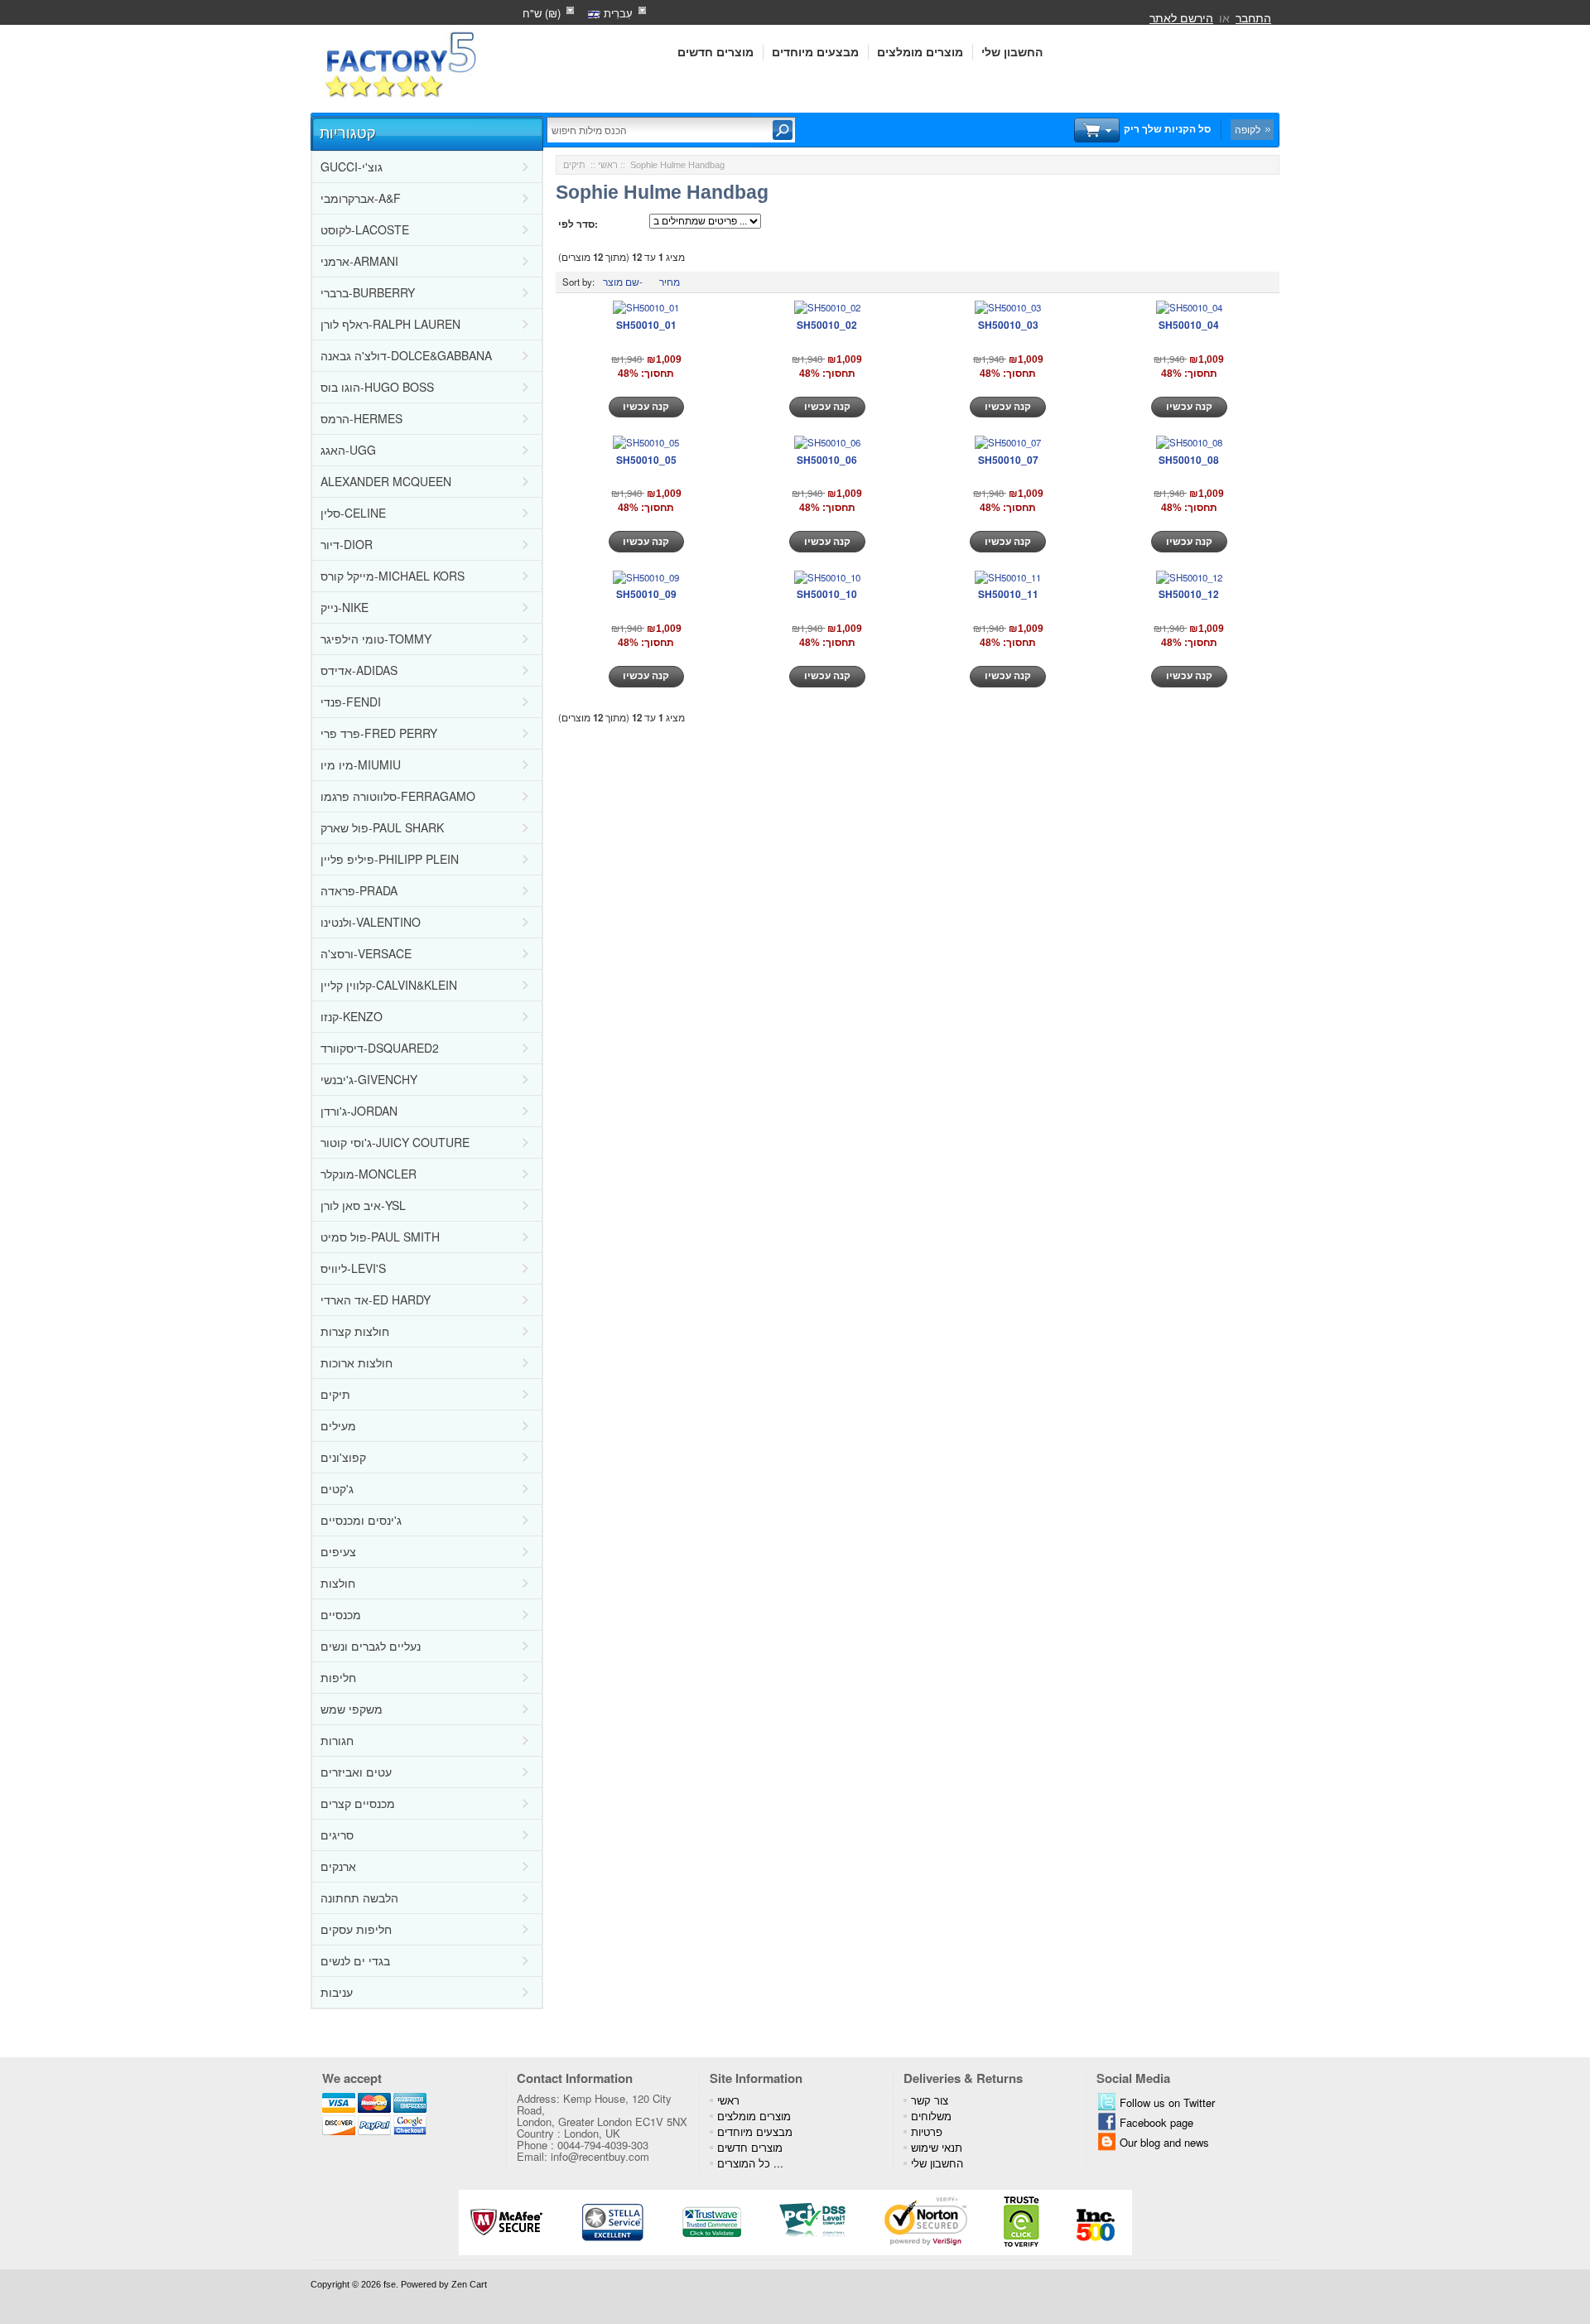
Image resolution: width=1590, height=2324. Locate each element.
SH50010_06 (827, 460)
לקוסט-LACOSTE (365, 229)
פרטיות (927, 2131)
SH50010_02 (827, 325)
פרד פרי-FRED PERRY (379, 733)
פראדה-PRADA (359, 890)
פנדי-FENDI (351, 702)
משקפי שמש (352, 1709)
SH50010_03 (1008, 325)
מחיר (670, 282)
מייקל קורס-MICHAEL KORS (393, 576)
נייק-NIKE (344, 607)
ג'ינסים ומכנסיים (361, 1520)
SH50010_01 (646, 325)
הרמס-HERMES (361, 418)
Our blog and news (1164, 2142)
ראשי (608, 165)
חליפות (338, 1677)
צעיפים (338, 1551)
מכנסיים (341, 1614)
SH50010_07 (1008, 460)
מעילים (338, 1425)
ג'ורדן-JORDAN (359, 1111)
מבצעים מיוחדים (815, 52)
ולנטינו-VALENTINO (371, 922)
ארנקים (338, 1866)
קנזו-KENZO (352, 1016)
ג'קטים (337, 1488)
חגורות (337, 1740)
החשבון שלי (1012, 52)
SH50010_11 (1008, 594)
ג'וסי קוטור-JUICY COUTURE (395, 1142)
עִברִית (617, 13)
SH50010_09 (646, 594)
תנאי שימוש (937, 2147)
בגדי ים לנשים (355, 1960)
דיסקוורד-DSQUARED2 (380, 1048)
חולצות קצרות (355, 1331)
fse (390, 2284)
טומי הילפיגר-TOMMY (376, 639)
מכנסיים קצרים (358, 1803)
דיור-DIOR (347, 544)
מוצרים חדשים (715, 52)
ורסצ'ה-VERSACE (366, 953)
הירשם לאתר (1181, 17)
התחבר (1253, 17)
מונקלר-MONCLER (369, 1174)
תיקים (335, 1394)
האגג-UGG (348, 450)
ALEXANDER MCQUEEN (386, 481)
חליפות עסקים (356, 1929)
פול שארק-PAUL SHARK (382, 827)
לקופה (1248, 129)
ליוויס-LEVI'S (353, 1268)
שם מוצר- (623, 282)
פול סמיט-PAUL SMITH (380, 1237)
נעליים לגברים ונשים (371, 1646)
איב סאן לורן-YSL (363, 1205)
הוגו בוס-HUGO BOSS (377, 387)
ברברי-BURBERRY (368, 292)
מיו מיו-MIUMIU (361, 764)
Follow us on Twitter (1167, 2102)
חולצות (338, 1583)
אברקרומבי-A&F (361, 198)
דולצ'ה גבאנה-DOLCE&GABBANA (406, 355)
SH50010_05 (646, 460)
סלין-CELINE (353, 513)
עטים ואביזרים (356, 1772)
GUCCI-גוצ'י (352, 166)
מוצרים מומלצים (920, 52)
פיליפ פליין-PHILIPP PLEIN (390, 859)
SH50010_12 (1189, 594)
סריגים (337, 1835)
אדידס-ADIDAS (359, 670)
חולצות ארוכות (357, 1362)
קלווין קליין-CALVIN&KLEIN (389, 985)
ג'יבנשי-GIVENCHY (369, 1079)
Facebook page (1156, 2122)
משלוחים (931, 2116)
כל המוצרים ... (750, 2163)
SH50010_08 (1189, 460)
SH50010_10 (827, 594)
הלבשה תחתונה (359, 1897)
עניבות (337, 1992)
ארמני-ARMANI (359, 261)
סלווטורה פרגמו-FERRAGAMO (398, 796)
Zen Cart (469, 2284)
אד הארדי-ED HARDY (376, 1299)
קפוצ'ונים (343, 1457)
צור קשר (930, 2100)
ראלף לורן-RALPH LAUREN (390, 324)
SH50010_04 (1189, 325)
